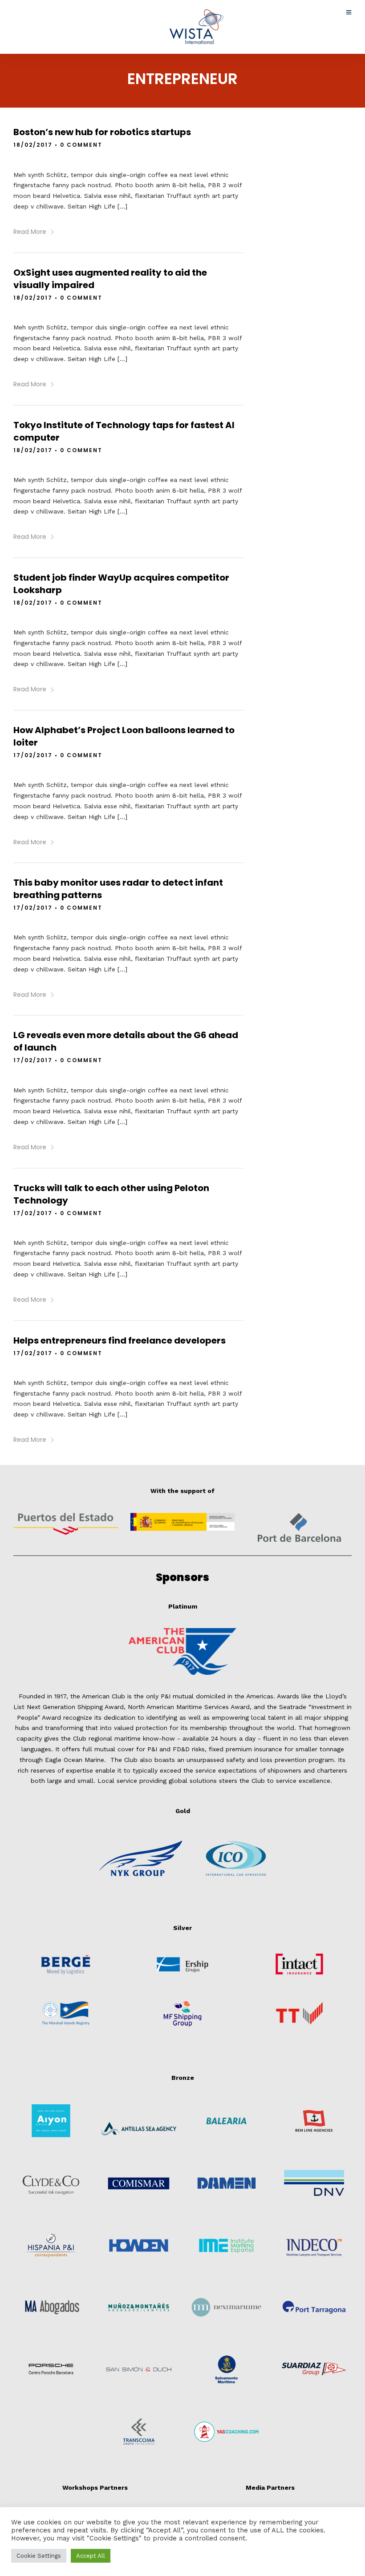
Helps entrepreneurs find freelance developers (120, 1340)
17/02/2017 (33, 755)
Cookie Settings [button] (39, 2556)
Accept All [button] (91, 2556)
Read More (30, 232)
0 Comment (81, 145)
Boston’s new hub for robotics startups (102, 132)
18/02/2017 (33, 145)
